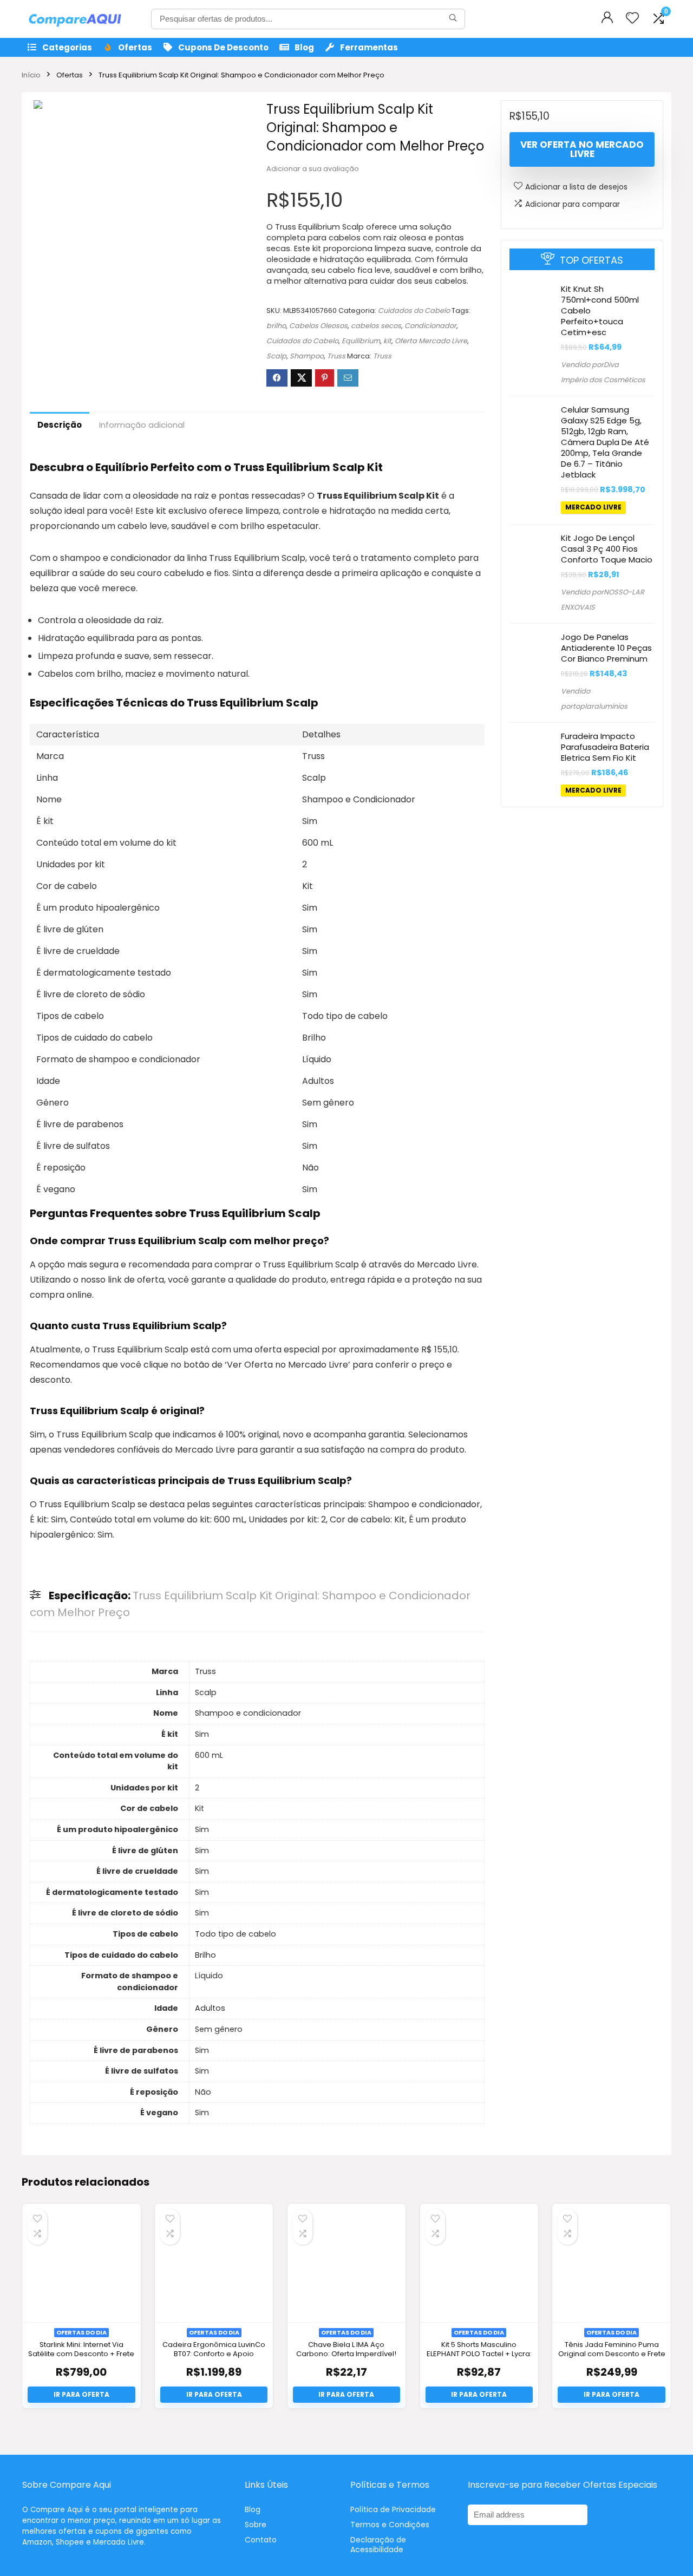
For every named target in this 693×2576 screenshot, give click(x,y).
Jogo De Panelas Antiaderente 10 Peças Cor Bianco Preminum (606, 647)
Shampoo (307, 356)
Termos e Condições (390, 2525)
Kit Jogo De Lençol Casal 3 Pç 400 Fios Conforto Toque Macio (607, 548)
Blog (304, 47)
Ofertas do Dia (81, 2332)
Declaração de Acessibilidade (378, 2545)
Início (31, 75)
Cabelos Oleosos (318, 326)
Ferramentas (369, 47)
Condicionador (430, 326)
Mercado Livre (593, 507)
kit (387, 341)
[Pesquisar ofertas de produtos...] (453, 19)
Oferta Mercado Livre (431, 341)
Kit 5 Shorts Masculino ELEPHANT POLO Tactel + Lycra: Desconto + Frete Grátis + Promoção (479, 2358)
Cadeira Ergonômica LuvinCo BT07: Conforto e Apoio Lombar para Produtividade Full (214, 2358)
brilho (276, 326)
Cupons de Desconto (223, 47)
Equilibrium (361, 341)
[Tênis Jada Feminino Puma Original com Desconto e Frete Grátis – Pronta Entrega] (611, 2263)
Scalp (276, 356)
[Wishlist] (632, 19)
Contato (261, 2540)
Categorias (67, 47)
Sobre (256, 2525)
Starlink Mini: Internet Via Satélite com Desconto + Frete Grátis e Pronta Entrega (81, 2354)
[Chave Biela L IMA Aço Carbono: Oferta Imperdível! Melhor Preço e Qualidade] (346, 2263)
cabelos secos (376, 326)
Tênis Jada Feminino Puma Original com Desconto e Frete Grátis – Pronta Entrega (612, 2354)
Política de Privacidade (393, 2509)
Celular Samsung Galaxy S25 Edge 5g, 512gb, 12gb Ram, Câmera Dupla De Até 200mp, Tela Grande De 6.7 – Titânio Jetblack (605, 442)
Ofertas (135, 47)
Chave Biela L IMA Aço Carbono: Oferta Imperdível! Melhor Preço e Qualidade (346, 2354)
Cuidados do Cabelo (414, 310)
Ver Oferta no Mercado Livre (582, 149)
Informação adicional (142, 425)
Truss (336, 356)
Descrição (60, 425)
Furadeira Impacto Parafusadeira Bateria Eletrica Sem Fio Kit (605, 746)
